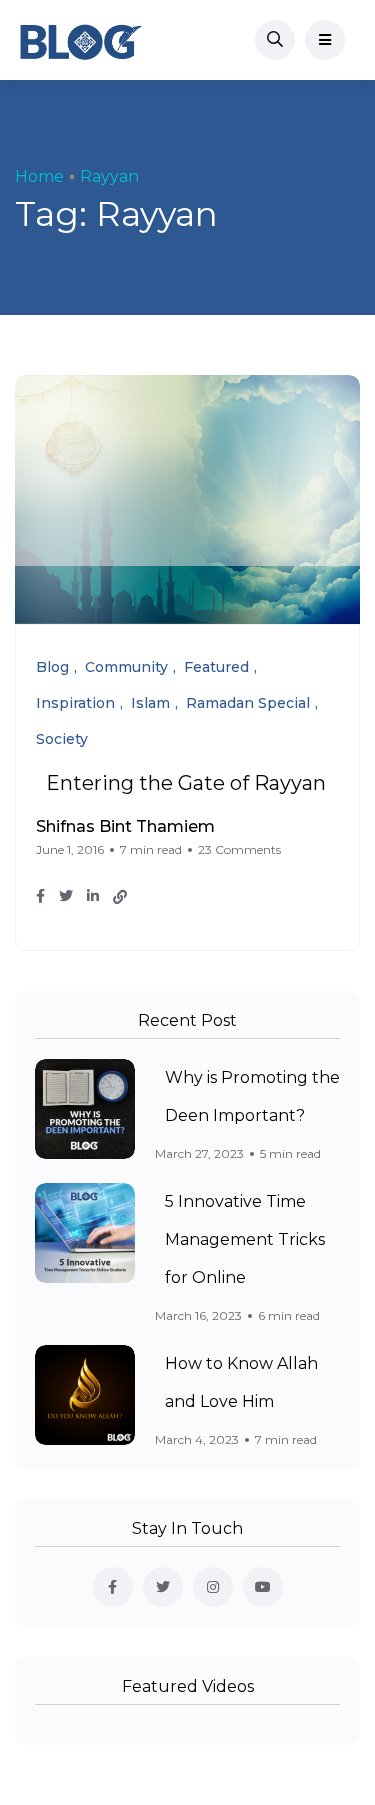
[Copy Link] (120, 897)
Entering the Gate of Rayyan (186, 783)
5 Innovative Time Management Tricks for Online (245, 1239)
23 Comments (239, 849)
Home (39, 176)
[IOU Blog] (81, 40)
